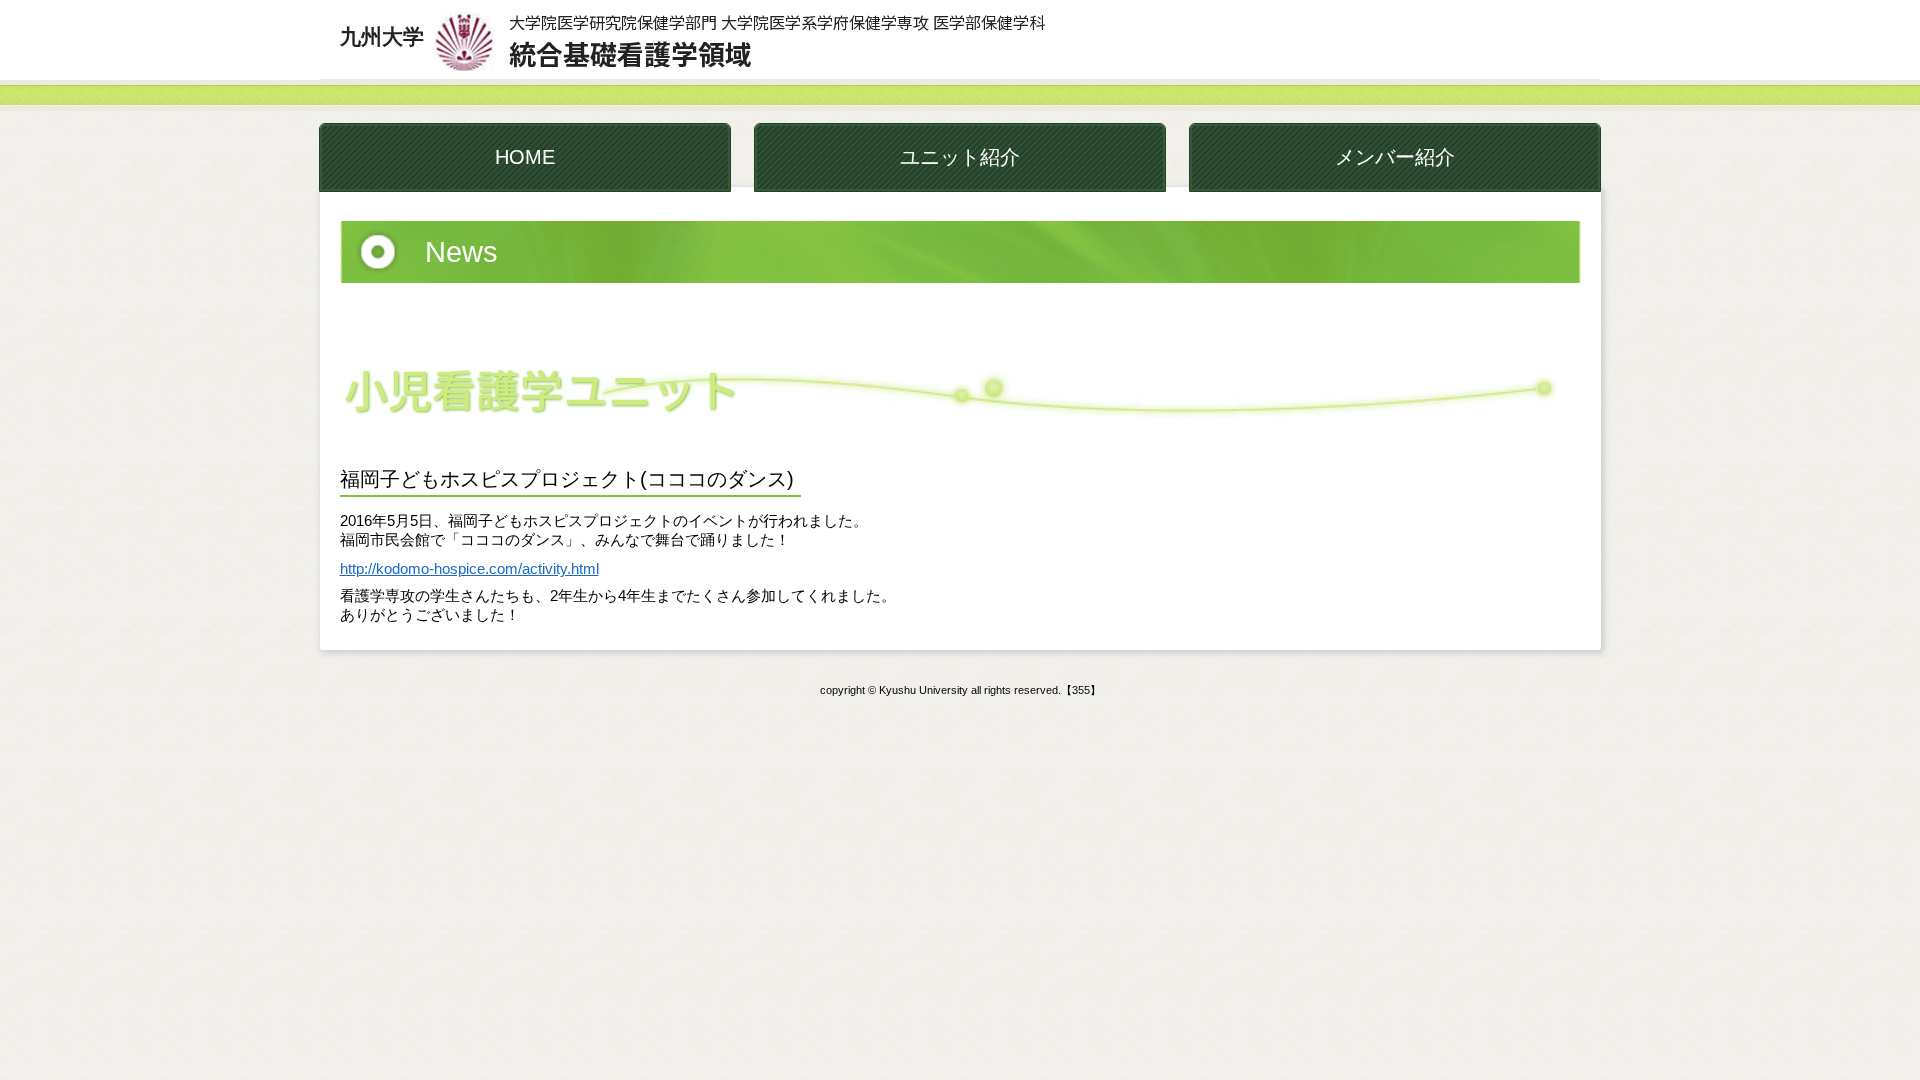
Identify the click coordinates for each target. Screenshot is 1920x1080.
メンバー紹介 (1395, 157)
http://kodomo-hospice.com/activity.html (469, 568)
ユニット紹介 (960, 157)
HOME (525, 157)
